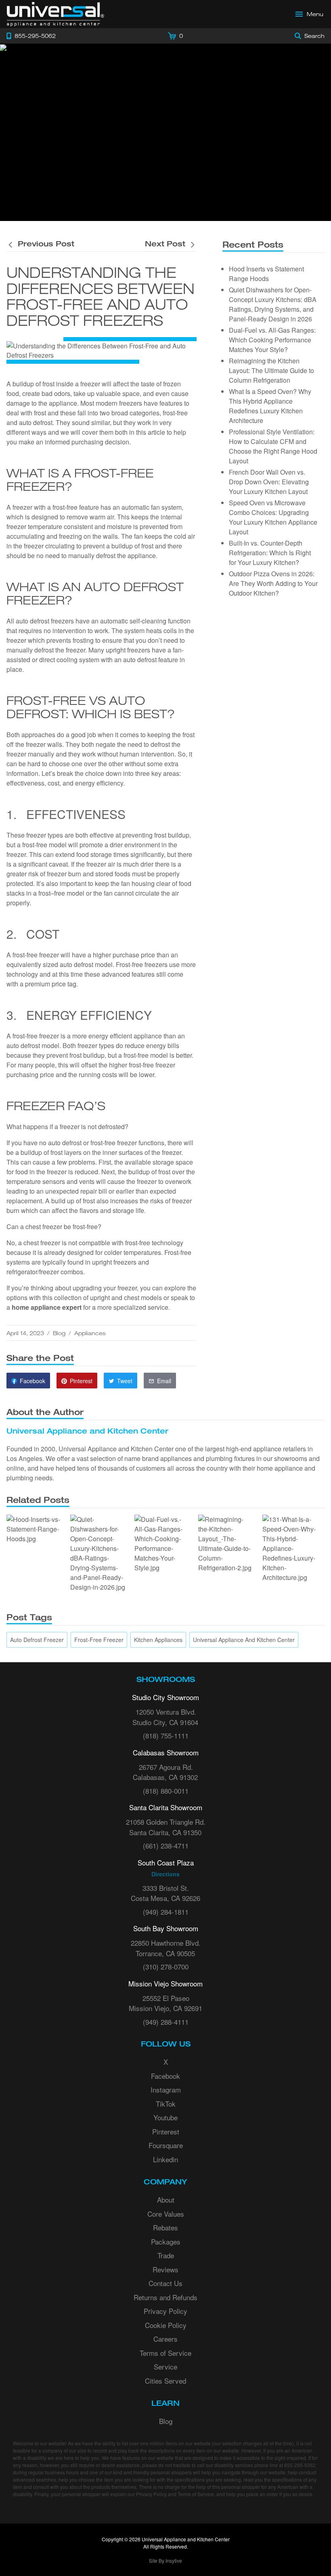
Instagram (166, 2089)
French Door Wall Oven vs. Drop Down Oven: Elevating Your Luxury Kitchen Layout (269, 482)
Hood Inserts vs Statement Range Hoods (266, 274)
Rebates (165, 2227)
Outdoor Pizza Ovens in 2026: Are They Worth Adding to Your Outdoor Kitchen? (273, 583)
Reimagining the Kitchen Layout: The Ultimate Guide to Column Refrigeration (271, 370)
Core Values (166, 2214)
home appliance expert (47, 1307)
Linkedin (165, 2159)
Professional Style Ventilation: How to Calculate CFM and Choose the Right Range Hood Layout (273, 446)
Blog (59, 1333)
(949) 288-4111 (166, 2022)
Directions (165, 1874)
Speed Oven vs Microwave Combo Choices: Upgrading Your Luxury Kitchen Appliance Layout (273, 517)
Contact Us (165, 2283)
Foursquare (166, 2145)
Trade (166, 2255)
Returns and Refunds (165, 2297)
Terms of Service (165, 2353)
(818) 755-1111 (166, 1735)
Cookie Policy (166, 2325)
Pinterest (166, 2131)
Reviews (165, 2269)
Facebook (165, 2076)
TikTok (166, 2104)
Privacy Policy (165, 2311)
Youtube (165, 2117)
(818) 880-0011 (166, 1791)
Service (165, 2367)
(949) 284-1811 (166, 1912)
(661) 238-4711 (166, 1846)
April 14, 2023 (25, 1333)
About (166, 2200)
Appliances (90, 1333)
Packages (166, 2241)
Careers (165, 2339)
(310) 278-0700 (166, 1966)
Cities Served (165, 2381)
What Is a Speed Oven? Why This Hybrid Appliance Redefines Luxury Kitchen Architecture (270, 406)
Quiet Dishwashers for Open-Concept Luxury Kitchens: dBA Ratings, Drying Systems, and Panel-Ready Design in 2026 (273, 304)
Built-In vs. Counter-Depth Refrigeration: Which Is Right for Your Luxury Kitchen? (270, 553)
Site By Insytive (165, 2560)
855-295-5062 (300, 2465)
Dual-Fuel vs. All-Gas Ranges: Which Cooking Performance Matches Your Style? (272, 340)
